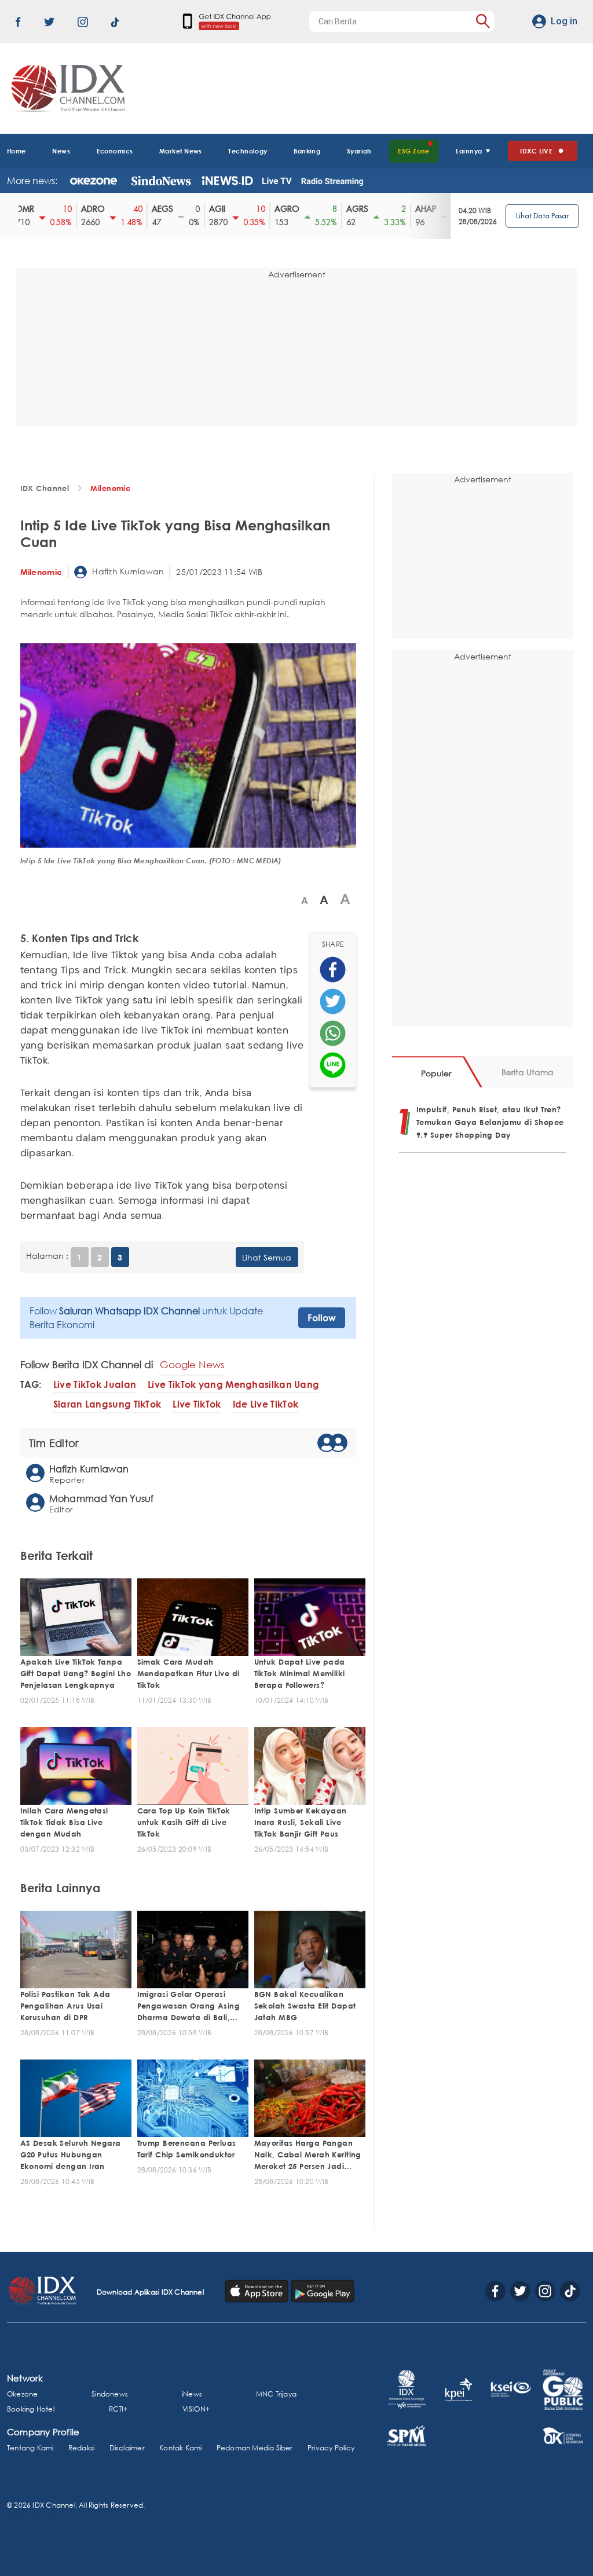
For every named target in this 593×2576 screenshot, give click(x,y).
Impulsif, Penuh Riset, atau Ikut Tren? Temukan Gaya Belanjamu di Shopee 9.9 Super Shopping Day (490, 1122)
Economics (115, 151)
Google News (192, 1364)
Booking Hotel (31, 2409)
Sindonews (110, 2394)
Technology (248, 151)
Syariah (359, 151)
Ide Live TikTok (266, 1404)
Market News (181, 151)
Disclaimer (127, 2448)
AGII (212, 209)
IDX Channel (45, 488)
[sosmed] (333, 970)
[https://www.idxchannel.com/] (66, 88)
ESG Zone (414, 151)
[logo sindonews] (161, 181)
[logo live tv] (277, 181)
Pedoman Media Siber (255, 2448)
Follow (322, 1318)
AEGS (157, 209)
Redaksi (81, 2448)
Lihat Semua (267, 1257)
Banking (307, 151)
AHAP (421, 209)
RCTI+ (118, 2409)
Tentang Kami (30, 2448)
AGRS (352, 209)
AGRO (282, 209)
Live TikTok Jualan (95, 1385)
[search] (483, 21)
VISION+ (196, 2409)
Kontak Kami (180, 2448)
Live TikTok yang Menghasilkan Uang (233, 1385)
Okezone (22, 2394)
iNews (192, 2394)
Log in (564, 21)
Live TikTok (197, 1404)
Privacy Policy (331, 2448)
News (61, 151)
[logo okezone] (94, 181)
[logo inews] (227, 181)
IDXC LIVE (536, 151)
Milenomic (110, 488)
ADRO (88, 209)
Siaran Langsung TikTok (107, 1404)
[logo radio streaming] (332, 182)
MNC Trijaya (276, 2394)
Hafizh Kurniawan (127, 571)
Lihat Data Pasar (542, 216)
